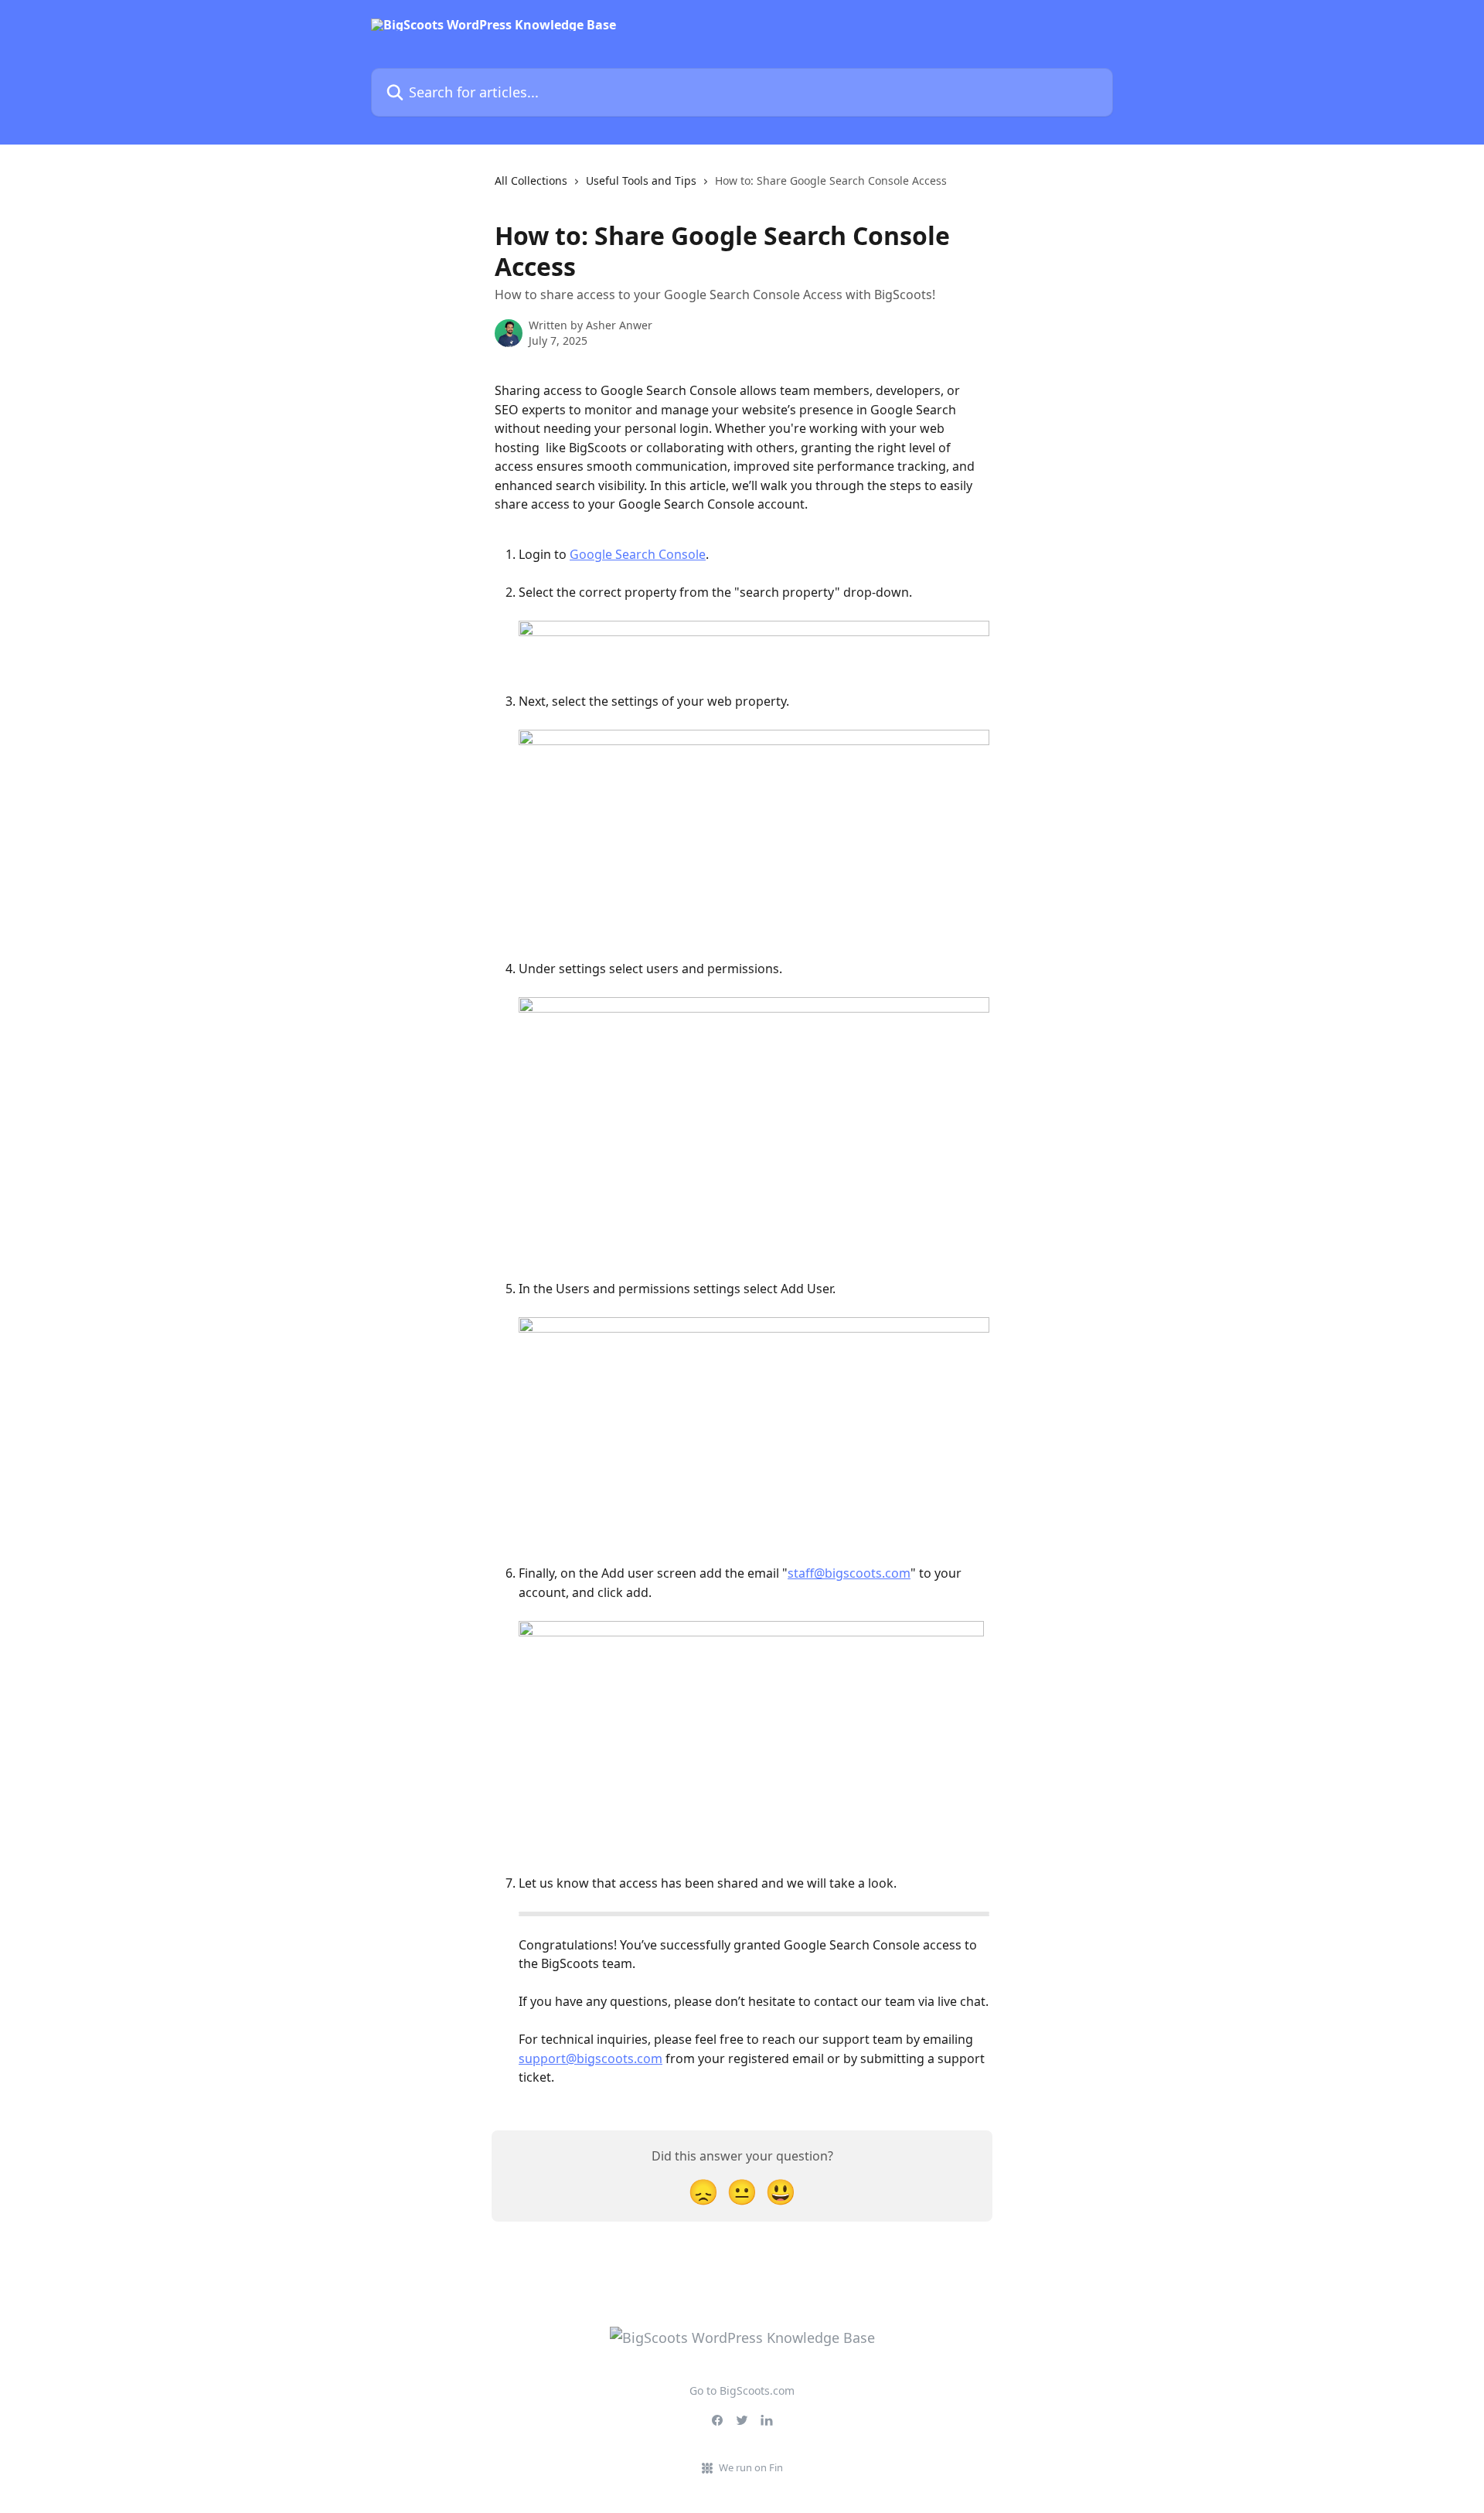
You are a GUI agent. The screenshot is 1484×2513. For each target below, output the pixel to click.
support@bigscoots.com (591, 2058)
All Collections (531, 180)
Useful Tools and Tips (641, 180)
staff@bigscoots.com (849, 1573)
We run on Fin (751, 2467)
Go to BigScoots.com (742, 2390)
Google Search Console (638, 554)
